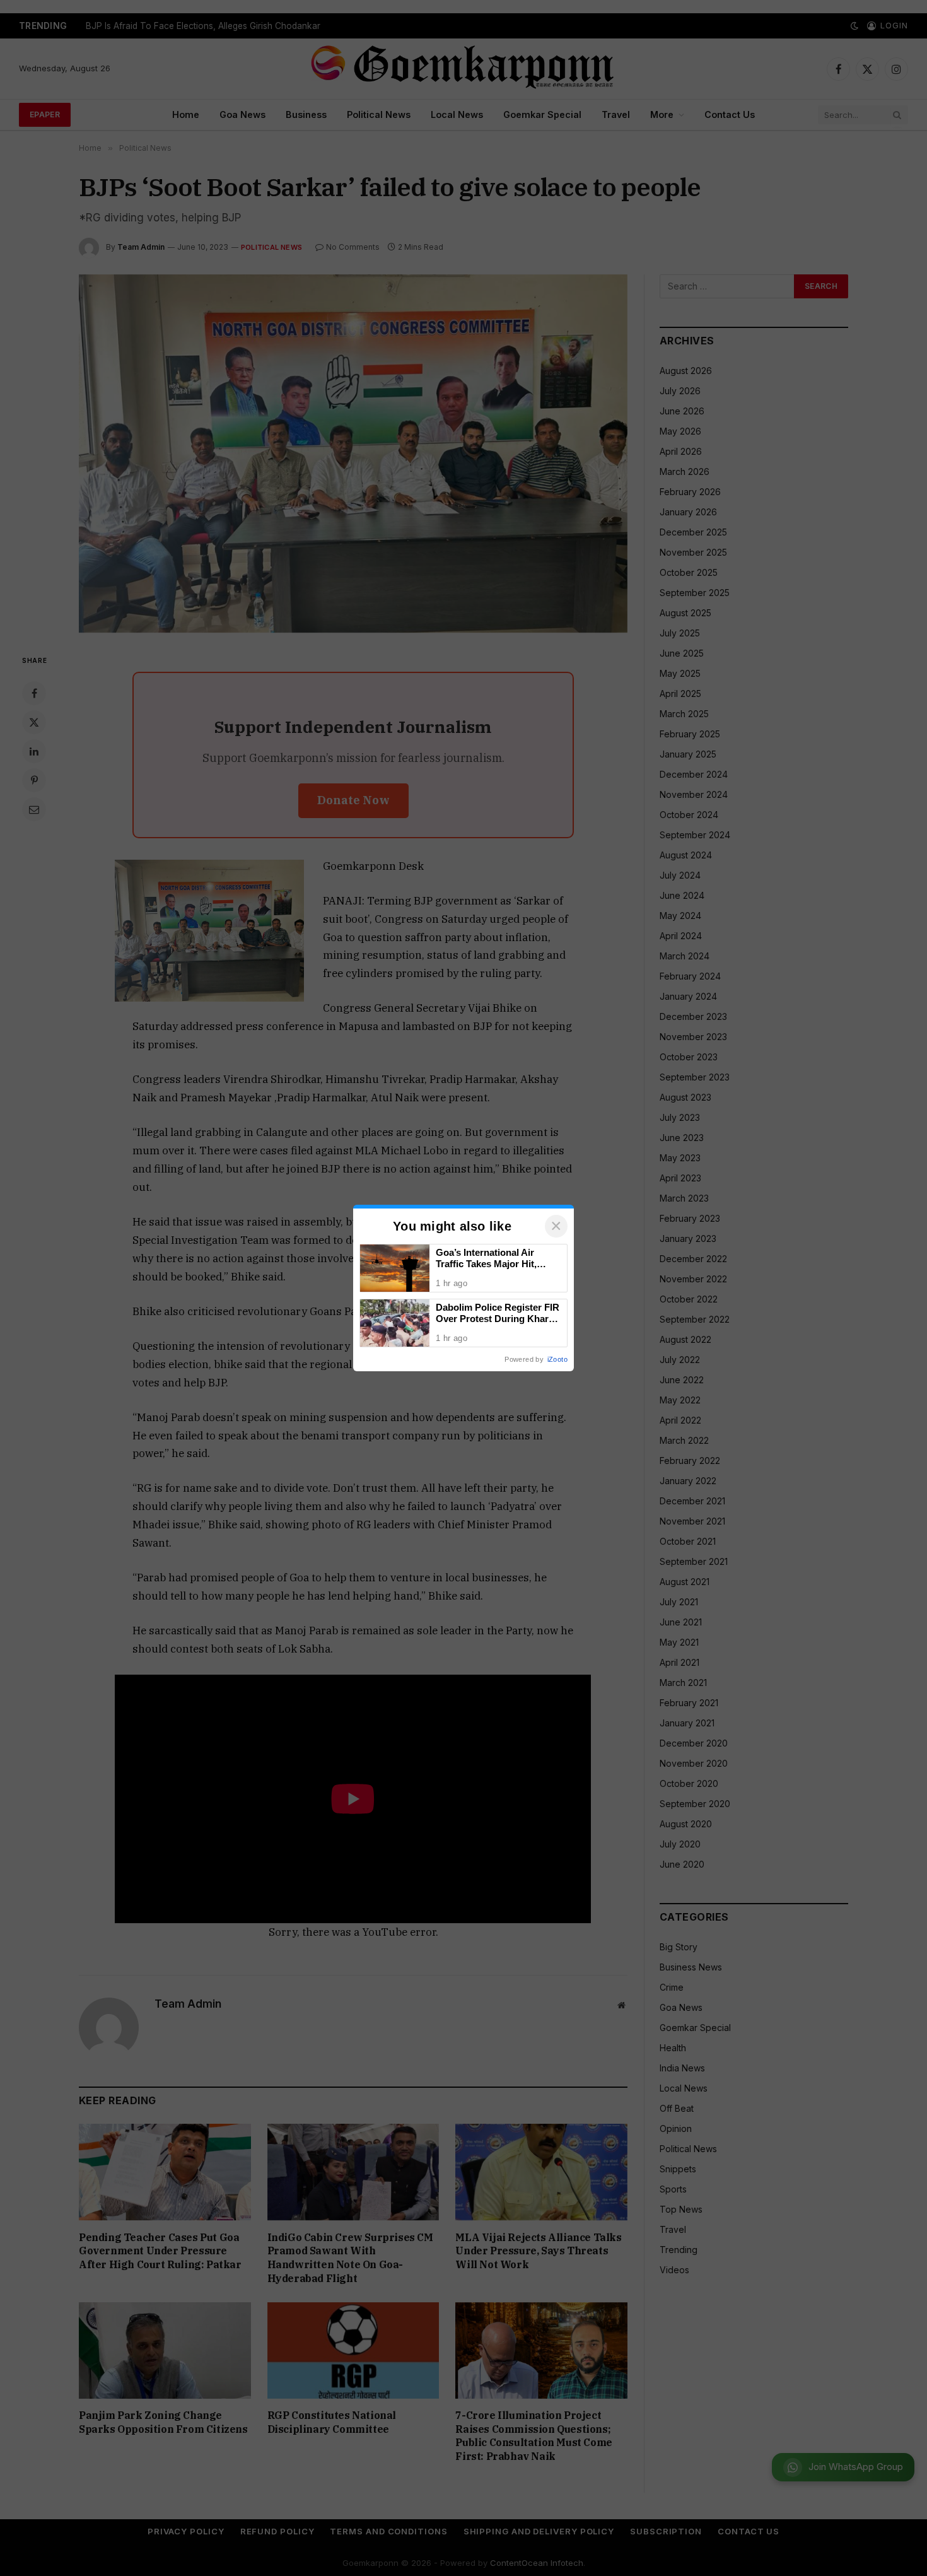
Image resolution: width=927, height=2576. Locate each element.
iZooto (557, 1359)
